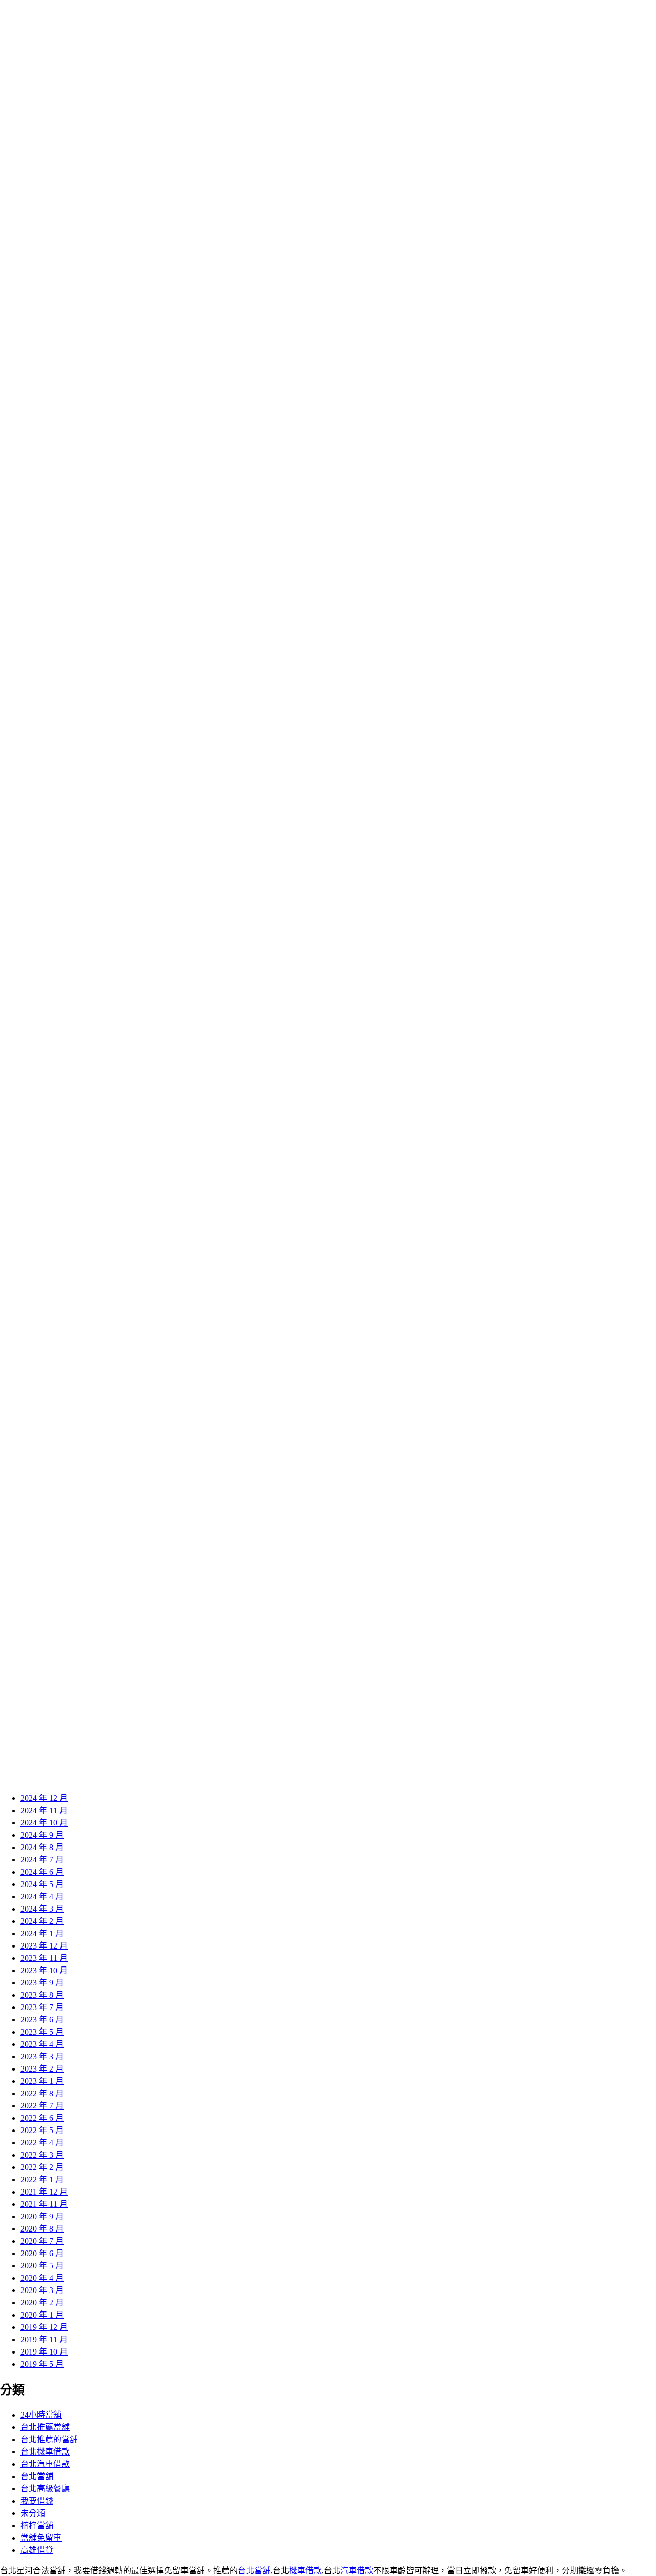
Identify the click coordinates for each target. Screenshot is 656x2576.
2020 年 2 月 (42, 2303)
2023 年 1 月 (42, 2081)
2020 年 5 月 (42, 2266)
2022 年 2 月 (42, 2167)
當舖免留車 (41, 2538)
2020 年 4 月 (42, 2278)
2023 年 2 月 (42, 2069)
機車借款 (305, 2571)
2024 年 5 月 (42, 1884)
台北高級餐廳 (45, 2489)
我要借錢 (37, 2501)
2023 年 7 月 (42, 2007)
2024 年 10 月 (44, 1823)
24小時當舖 (41, 2415)
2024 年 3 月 (42, 1909)
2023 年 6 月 (42, 2020)
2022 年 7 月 (42, 2106)
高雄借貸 (37, 2550)
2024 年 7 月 (42, 1860)
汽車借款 (357, 2571)
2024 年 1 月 (42, 1933)
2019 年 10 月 (44, 2352)
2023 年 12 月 (44, 1946)
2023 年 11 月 (44, 1958)
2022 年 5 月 (42, 2130)
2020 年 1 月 (42, 2315)
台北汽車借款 (45, 2464)
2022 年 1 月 (42, 2179)
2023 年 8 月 (42, 1995)
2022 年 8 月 (42, 2093)
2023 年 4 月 (42, 2044)
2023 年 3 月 (42, 2056)
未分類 (33, 2513)
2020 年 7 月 (42, 2241)
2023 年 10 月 (44, 1970)
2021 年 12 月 (44, 2192)
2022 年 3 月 (42, 2155)
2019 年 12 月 (44, 2327)
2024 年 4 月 (42, 1896)
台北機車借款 (45, 2452)
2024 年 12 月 (44, 1798)
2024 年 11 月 (44, 1810)
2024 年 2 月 (42, 1921)
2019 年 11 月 (44, 2339)
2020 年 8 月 (42, 2229)
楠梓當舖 (37, 2526)
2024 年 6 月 (42, 1872)
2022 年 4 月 (42, 2143)
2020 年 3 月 (42, 2290)
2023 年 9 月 (42, 1983)
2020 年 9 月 (42, 2216)
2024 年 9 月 (42, 1835)
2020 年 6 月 (42, 2253)
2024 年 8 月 (42, 1847)
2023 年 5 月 (42, 2032)
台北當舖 (37, 2476)
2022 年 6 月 (42, 2118)
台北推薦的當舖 (49, 2439)
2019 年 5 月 (42, 2364)
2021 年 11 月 (44, 2204)
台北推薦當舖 (45, 2427)
